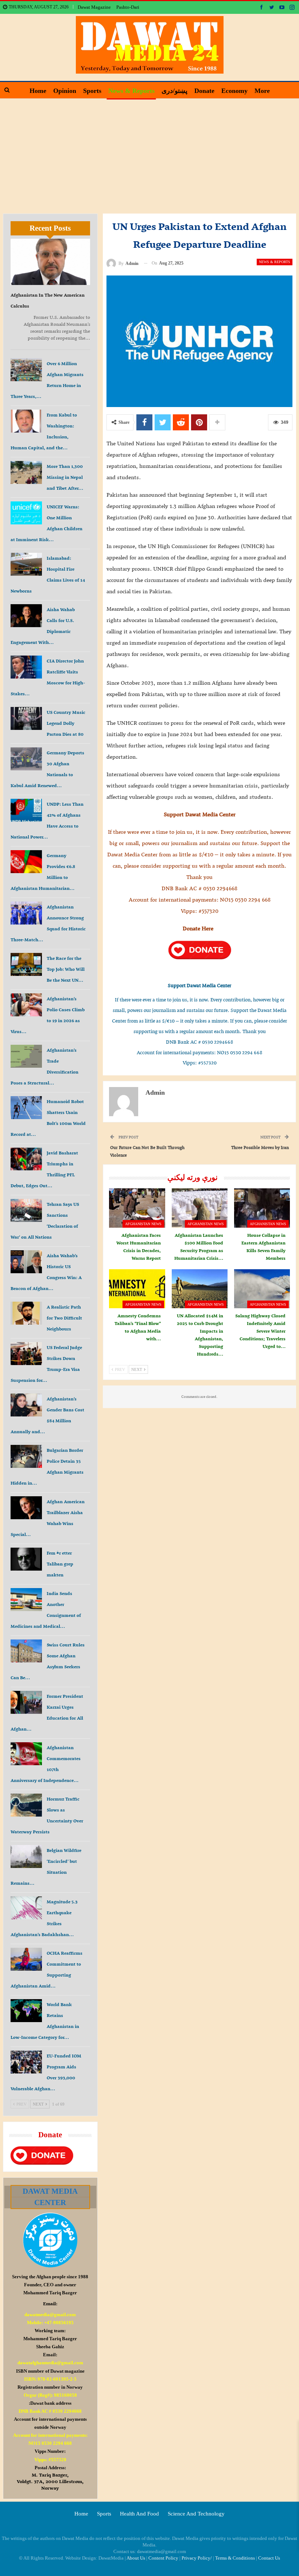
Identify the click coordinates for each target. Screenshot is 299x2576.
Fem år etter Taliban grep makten (60, 1564)
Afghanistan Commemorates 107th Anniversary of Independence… (46, 1764)
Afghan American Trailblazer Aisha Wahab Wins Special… (48, 1518)
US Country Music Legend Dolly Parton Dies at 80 (66, 723)
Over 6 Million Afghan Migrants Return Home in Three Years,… (47, 380)
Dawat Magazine (94, 7)
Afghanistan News (143, 1224)
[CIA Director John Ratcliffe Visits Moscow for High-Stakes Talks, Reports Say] (26, 667)
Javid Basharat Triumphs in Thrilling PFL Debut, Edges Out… (44, 1169)
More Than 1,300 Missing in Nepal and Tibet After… (65, 477)
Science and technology (196, 2514)
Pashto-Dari (128, 7)
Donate (204, 91)
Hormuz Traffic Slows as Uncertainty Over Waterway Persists (47, 1815)
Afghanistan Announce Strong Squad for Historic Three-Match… (48, 923)
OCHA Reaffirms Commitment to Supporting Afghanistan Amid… (46, 1969)
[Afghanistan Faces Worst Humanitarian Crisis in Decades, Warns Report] (137, 1208)
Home (38, 91)
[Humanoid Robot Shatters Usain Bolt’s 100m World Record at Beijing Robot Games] (26, 1108)
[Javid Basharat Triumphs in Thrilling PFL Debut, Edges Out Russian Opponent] (26, 1159)
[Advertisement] (149, 153)
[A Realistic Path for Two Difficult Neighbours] (26, 1313)
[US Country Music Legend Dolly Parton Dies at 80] (26, 719)
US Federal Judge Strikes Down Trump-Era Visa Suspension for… (46, 1364)
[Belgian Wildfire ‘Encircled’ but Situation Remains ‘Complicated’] (26, 1857)
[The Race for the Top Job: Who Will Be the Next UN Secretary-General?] (26, 965)
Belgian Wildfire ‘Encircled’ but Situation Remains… (46, 1867)
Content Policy (163, 2558)
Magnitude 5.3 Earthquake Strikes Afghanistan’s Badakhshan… (44, 1918)
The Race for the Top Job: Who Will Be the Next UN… (66, 969)
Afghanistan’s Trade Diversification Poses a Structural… (44, 1066)
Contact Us (269, 2558)
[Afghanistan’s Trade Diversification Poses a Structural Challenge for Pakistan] (26, 1056)
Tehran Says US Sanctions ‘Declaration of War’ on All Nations (45, 1221)
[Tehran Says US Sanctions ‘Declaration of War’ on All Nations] (26, 1211)
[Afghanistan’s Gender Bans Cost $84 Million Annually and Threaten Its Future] (26, 1405)
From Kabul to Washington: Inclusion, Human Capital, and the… (44, 431)
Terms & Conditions (235, 2558)
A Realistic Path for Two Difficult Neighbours (64, 1318)
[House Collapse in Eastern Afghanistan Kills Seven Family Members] (262, 1208)
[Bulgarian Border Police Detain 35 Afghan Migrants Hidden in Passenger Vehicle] (26, 1457)
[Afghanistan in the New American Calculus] (50, 262)
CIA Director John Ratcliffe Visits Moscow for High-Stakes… (48, 677)
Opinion (65, 91)
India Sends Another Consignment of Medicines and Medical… (46, 1610)
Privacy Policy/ (197, 2558)
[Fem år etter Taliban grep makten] (26, 1559)
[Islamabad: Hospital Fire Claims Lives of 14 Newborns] (26, 564)
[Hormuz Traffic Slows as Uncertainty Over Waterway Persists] (26, 1805)
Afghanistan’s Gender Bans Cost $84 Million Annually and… (47, 1415)
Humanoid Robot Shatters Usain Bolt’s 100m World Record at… (48, 1118)
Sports (92, 91)
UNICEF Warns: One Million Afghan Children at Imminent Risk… (46, 523)
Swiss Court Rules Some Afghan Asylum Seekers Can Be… (48, 1661)
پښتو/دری (174, 91)
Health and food (139, 2514)
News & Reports (131, 91)
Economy (234, 91)
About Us (136, 2558)
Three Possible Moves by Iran (260, 1147)
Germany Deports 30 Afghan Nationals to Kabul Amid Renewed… (47, 769)
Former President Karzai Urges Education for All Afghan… (47, 1713)
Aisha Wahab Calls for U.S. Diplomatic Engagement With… (43, 626)
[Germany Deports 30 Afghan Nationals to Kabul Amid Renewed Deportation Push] (26, 759)
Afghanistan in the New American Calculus (48, 300)
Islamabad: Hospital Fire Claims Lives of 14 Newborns (48, 574)
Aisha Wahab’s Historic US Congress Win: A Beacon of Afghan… (46, 1272)
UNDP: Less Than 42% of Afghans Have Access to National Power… (47, 820)
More (262, 91)
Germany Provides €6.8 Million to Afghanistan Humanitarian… (43, 872)
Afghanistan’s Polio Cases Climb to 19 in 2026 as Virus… (48, 1015)
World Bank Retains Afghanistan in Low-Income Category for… (45, 2021)
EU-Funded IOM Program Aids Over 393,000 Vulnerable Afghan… (46, 2072)
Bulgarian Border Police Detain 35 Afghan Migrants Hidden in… (47, 1467)
